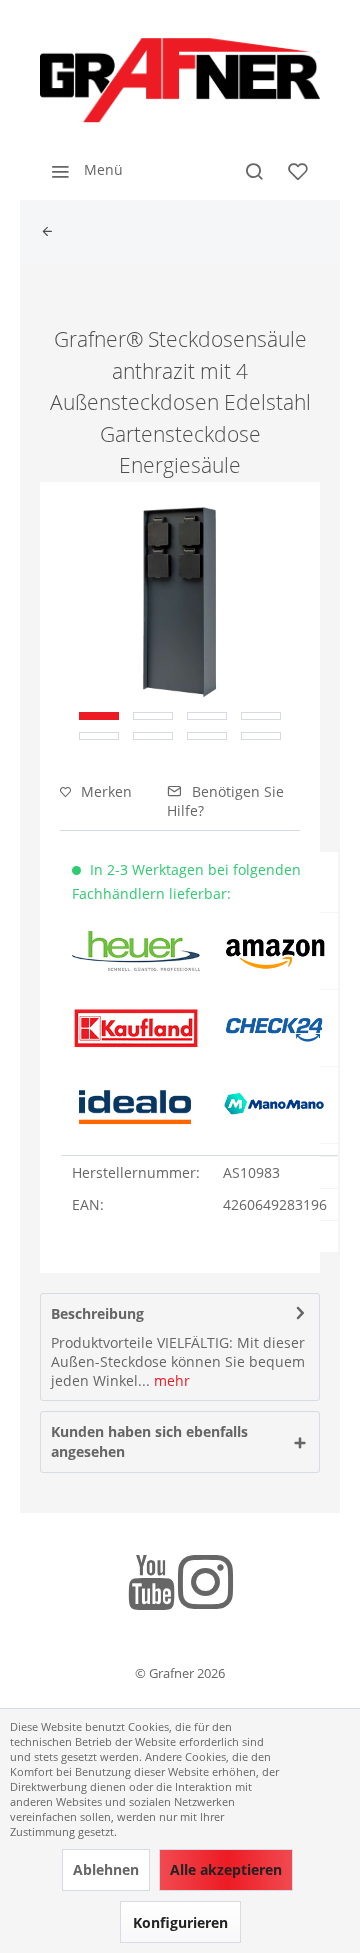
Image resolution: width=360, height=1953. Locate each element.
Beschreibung (97, 1313)
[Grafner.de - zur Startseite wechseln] (180, 80)
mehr (170, 1380)
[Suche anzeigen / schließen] (254, 170)
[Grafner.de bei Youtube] (151, 1585)
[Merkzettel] (298, 170)
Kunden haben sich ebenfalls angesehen (149, 1441)
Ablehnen (106, 1869)
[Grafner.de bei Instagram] (205, 1585)
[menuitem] (81, 170)
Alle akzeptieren (226, 1869)
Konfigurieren (180, 1922)
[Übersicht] (52, 232)
